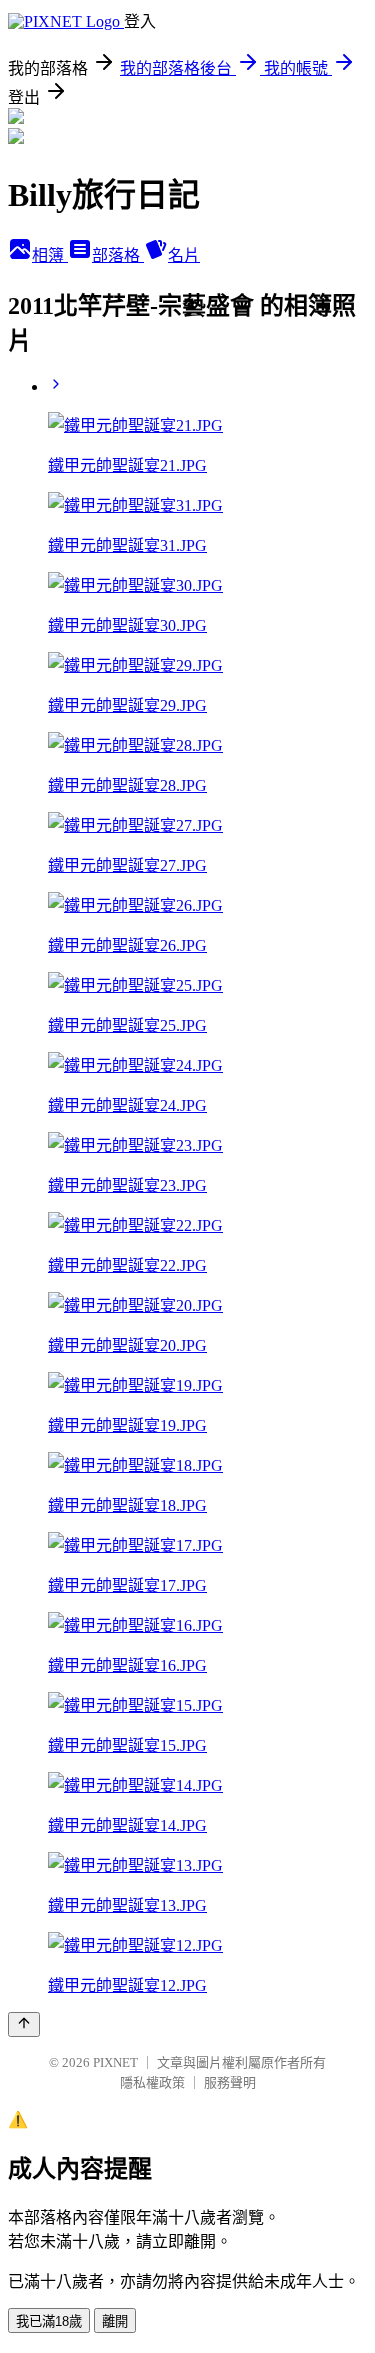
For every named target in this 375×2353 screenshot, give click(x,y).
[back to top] (24, 2024)
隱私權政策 (152, 2082)
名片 (184, 255)
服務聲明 (230, 2082)
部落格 (118, 255)
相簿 (50, 255)
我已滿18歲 (49, 2321)
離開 (115, 2321)
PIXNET (115, 2062)
